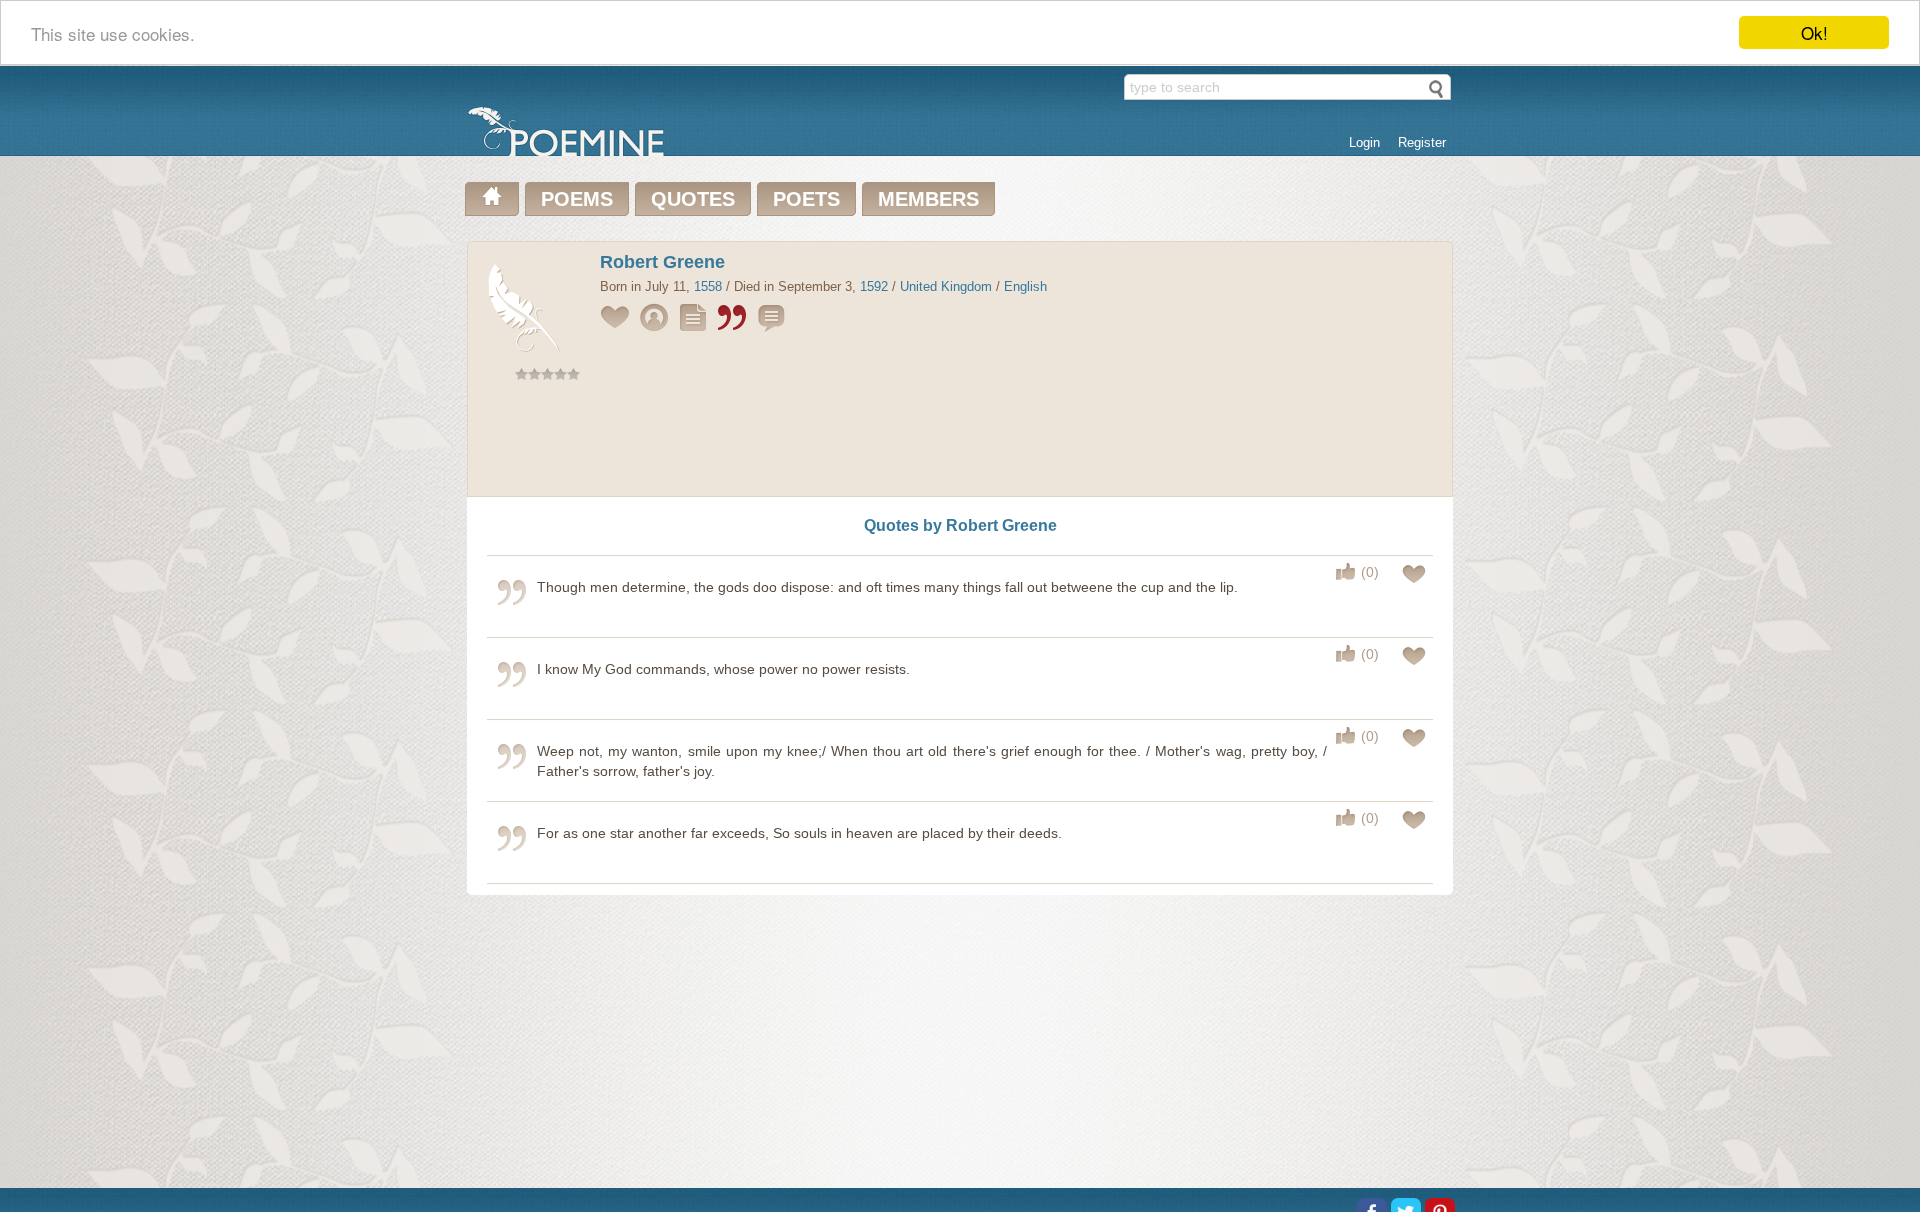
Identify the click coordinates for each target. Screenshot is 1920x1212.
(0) (1370, 572)
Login (1364, 142)
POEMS (577, 199)
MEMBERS (928, 199)
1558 (708, 286)
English (1025, 286)
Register (1422, 142)
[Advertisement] (960, 443)
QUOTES (693, 199)
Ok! (1814, 32)
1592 (874, 286)
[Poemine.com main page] (492, 199)
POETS (806, 199)
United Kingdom (946, 286)
